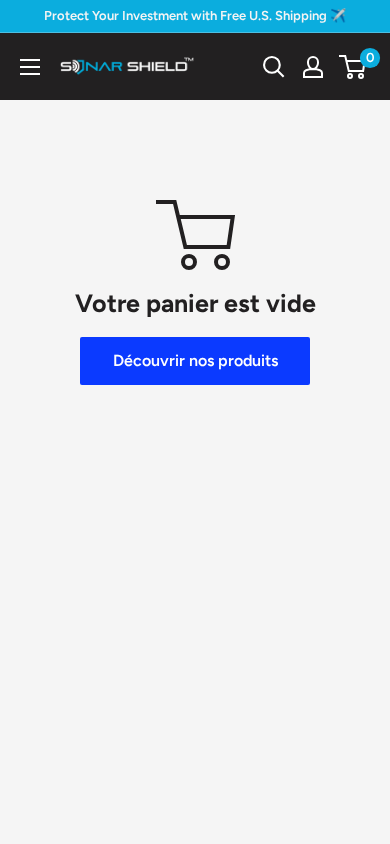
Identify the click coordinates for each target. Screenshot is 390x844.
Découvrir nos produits (195, 360)
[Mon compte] (313, 67)
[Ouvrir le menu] (30, 67)
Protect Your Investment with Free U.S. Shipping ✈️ (195, 15)
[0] (353, 67)
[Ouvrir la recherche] (274, 67)
